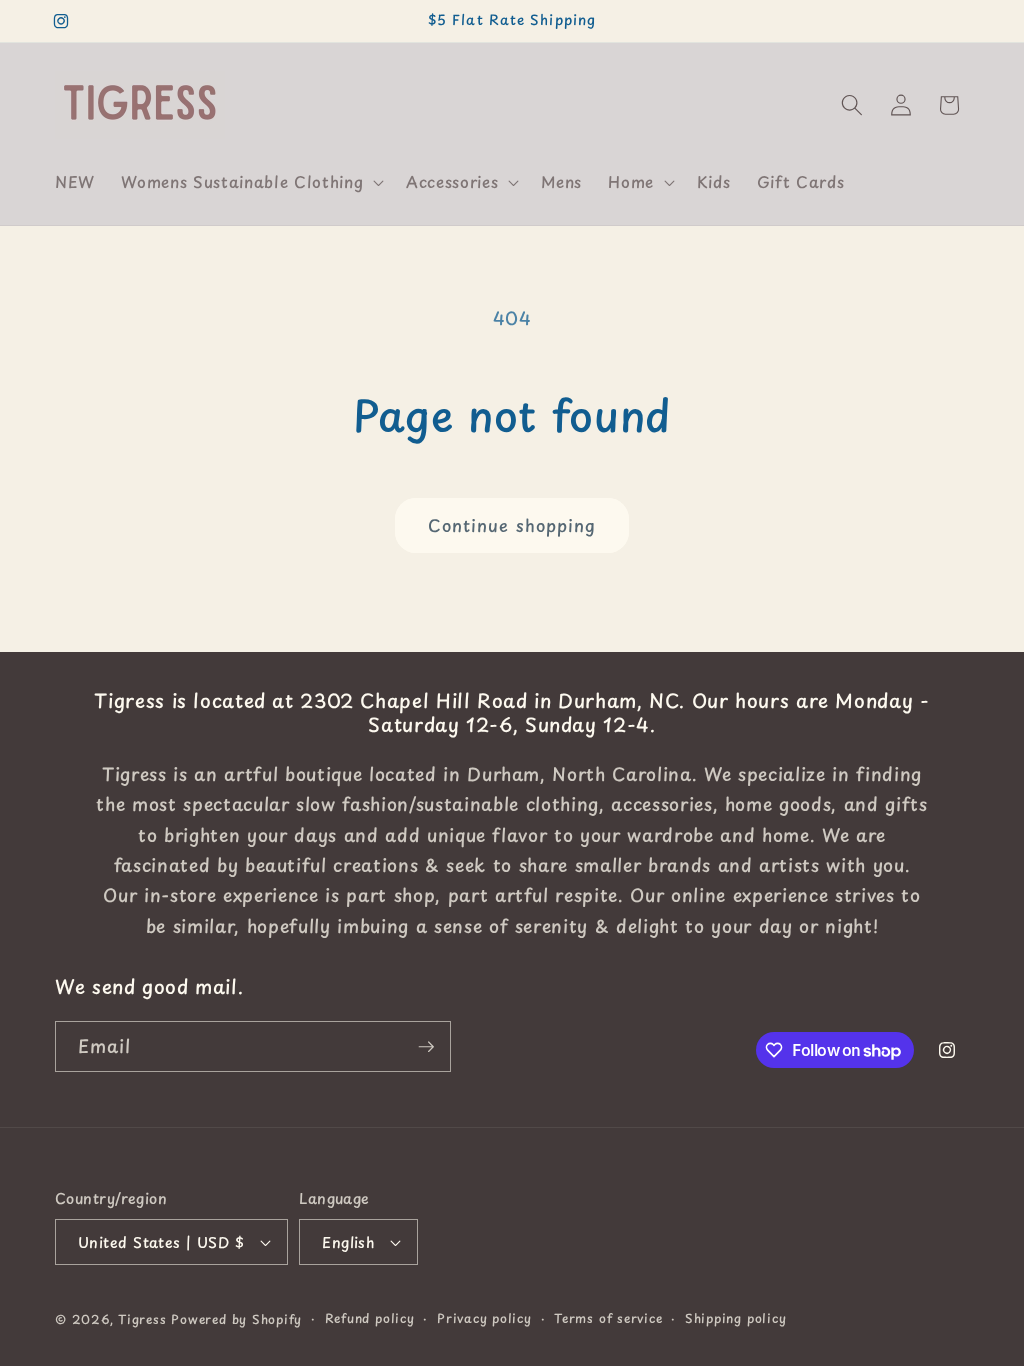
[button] (250, 182)
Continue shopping (512, 525)
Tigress (142, 1319)
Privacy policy (484, 1318)
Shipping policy (736, 1318)
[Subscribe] (426, 1047)
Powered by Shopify (236, 1319)
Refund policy (370, 1318)
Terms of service (608, 1318)
